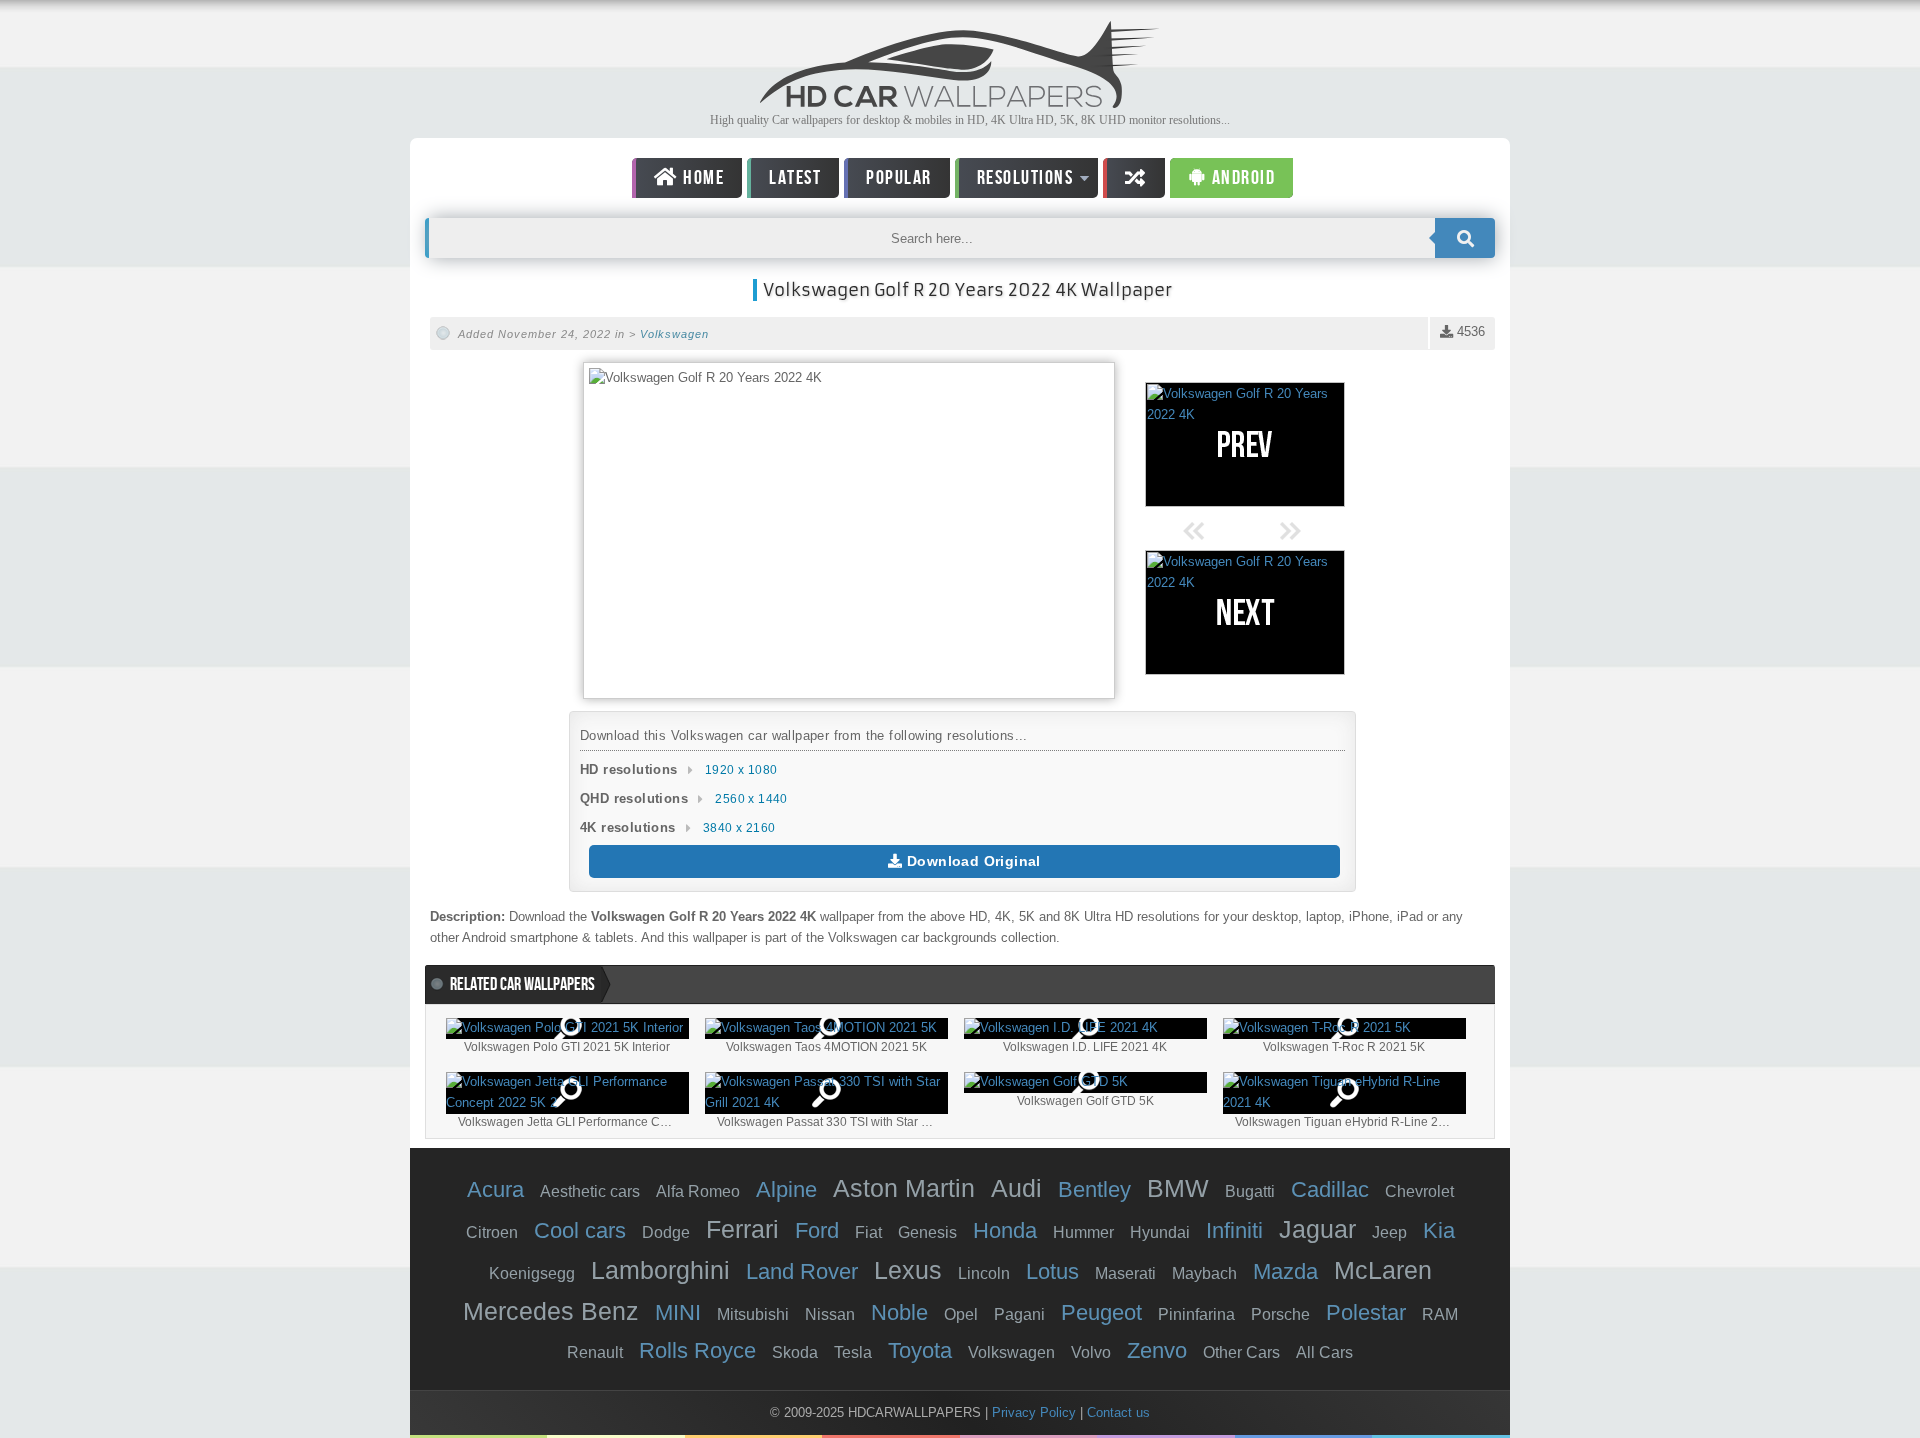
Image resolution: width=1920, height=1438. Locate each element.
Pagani (1019, 1314)
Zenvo (1157, 1350)
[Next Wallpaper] (1245, 612)
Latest (795, 178)
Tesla (853, 1352)
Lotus (1052, 1271)
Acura (495, 1189)
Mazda (1285, 1271)
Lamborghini (660, 1270)
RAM (1440, 1314)
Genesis (927, 1232)
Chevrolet (1419, 1191)
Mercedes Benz (551, 1311)
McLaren (1383, 1270)
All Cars (1324, 1352)
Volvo (1091, 1352)
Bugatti (1250, 1191)
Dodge (666, 1232)
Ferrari (742, 1229)
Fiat (868, 1232)
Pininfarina (1196, 1314)
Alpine (786, 1189)
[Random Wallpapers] (1134, 178)
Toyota (920, 1350)
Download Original (972, 861)
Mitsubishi (753, 1314)
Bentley (1094, 1189)
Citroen (492, 1232)
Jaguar (1317, 1229)
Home (702, 178)
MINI (678, 1312)
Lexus (908, 1270)
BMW (1178, 1188)
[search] (1465, 238)
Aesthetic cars (590, 1191)
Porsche (1280, 1314)
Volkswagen (674, 334)
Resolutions (1014, 181)
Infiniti (1234, 1230)
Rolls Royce (697, 1350)
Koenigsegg (532, 1273)
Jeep (1389, 1232)
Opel (961, 1314)
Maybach (1204, 1273)
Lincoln (984, 1273)
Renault (595, 1352)
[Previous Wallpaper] (1245, 444)
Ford (817, 1230)
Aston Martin (904, 1188)
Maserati (1125, 1273)
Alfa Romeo (698, 1191)
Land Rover (802, 1271)
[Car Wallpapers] (960, 102)
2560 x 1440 (751, 799)
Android (1241, 178)
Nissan (830, 1314)
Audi (1016, 1188)
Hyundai (1160, 1232)
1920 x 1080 (741, 770)
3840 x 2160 (739, 828)
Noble (899, 1312)
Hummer (1083, 1232)
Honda (1005, 1230)
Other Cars (1241, 1352)
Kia (1439, 1230)
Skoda (795, 1352)
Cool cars (580, 1230)
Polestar (1366, 1312)
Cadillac (1330, 1189)
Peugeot (1101, 1312)
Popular (899, 178)
